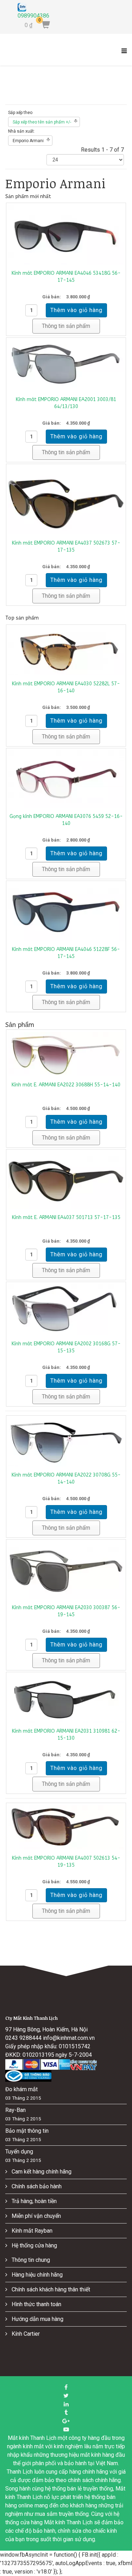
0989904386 (33, 16)
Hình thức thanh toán (36, 2304)
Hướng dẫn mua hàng (37, 2319)
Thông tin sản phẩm (66, 326)
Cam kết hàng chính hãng (41, 2172)
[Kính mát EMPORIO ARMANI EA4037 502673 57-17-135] (66, 500)
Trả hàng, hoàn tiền (33, 2201)
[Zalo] (34, 7)
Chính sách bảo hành (36, 2186)
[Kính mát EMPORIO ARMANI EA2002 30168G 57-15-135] (66, 1310)
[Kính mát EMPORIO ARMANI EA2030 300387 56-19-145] (66, 1571)
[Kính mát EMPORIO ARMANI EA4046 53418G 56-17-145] (66, 235)
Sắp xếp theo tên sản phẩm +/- (42, 122)
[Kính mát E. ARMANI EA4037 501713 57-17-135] (66, 1180)
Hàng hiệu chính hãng (36, 2275)
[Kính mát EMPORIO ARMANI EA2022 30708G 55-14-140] (66, 1442)
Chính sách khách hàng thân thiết (50, 2289)
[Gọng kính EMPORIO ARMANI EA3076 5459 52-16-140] (66, 779)
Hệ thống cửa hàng (34, 2245)
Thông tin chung (30, 2260)
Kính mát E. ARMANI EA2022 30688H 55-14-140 (66, 1085)
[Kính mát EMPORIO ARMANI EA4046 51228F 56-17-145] (66, 912)
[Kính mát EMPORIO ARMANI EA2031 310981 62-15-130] (66, 1698)
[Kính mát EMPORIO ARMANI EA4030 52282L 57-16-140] (66, 651)
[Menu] (122, 55)
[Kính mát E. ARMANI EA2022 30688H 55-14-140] (66, 1054)
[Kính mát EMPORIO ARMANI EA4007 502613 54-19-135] (66, 1827)
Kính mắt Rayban (31, 2231)
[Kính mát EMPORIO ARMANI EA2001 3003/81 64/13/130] (66, 365)
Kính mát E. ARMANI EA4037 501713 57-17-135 (66, 1217)
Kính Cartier (25, 2334)
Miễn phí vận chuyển (36, 2216)
